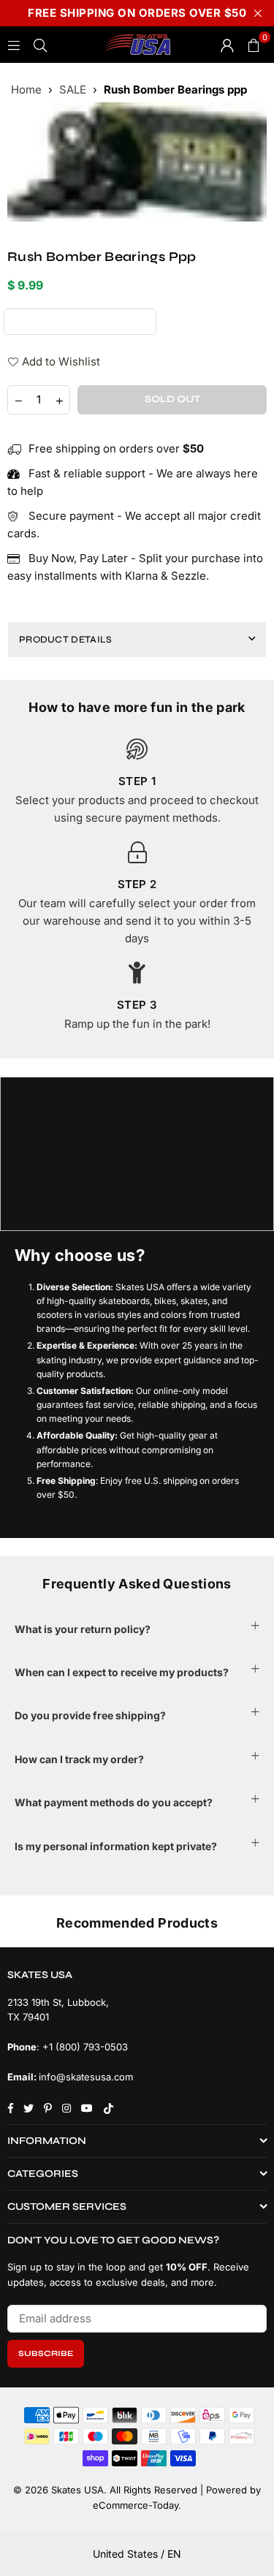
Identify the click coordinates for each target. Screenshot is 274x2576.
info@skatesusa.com (86, 2077)
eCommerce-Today (136, 2505)
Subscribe (46, 2353)
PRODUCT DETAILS (66, 640)
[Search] (40, 44)
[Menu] (14, 44)
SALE (73, 90)
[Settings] (227, 45)
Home (26, 90)
